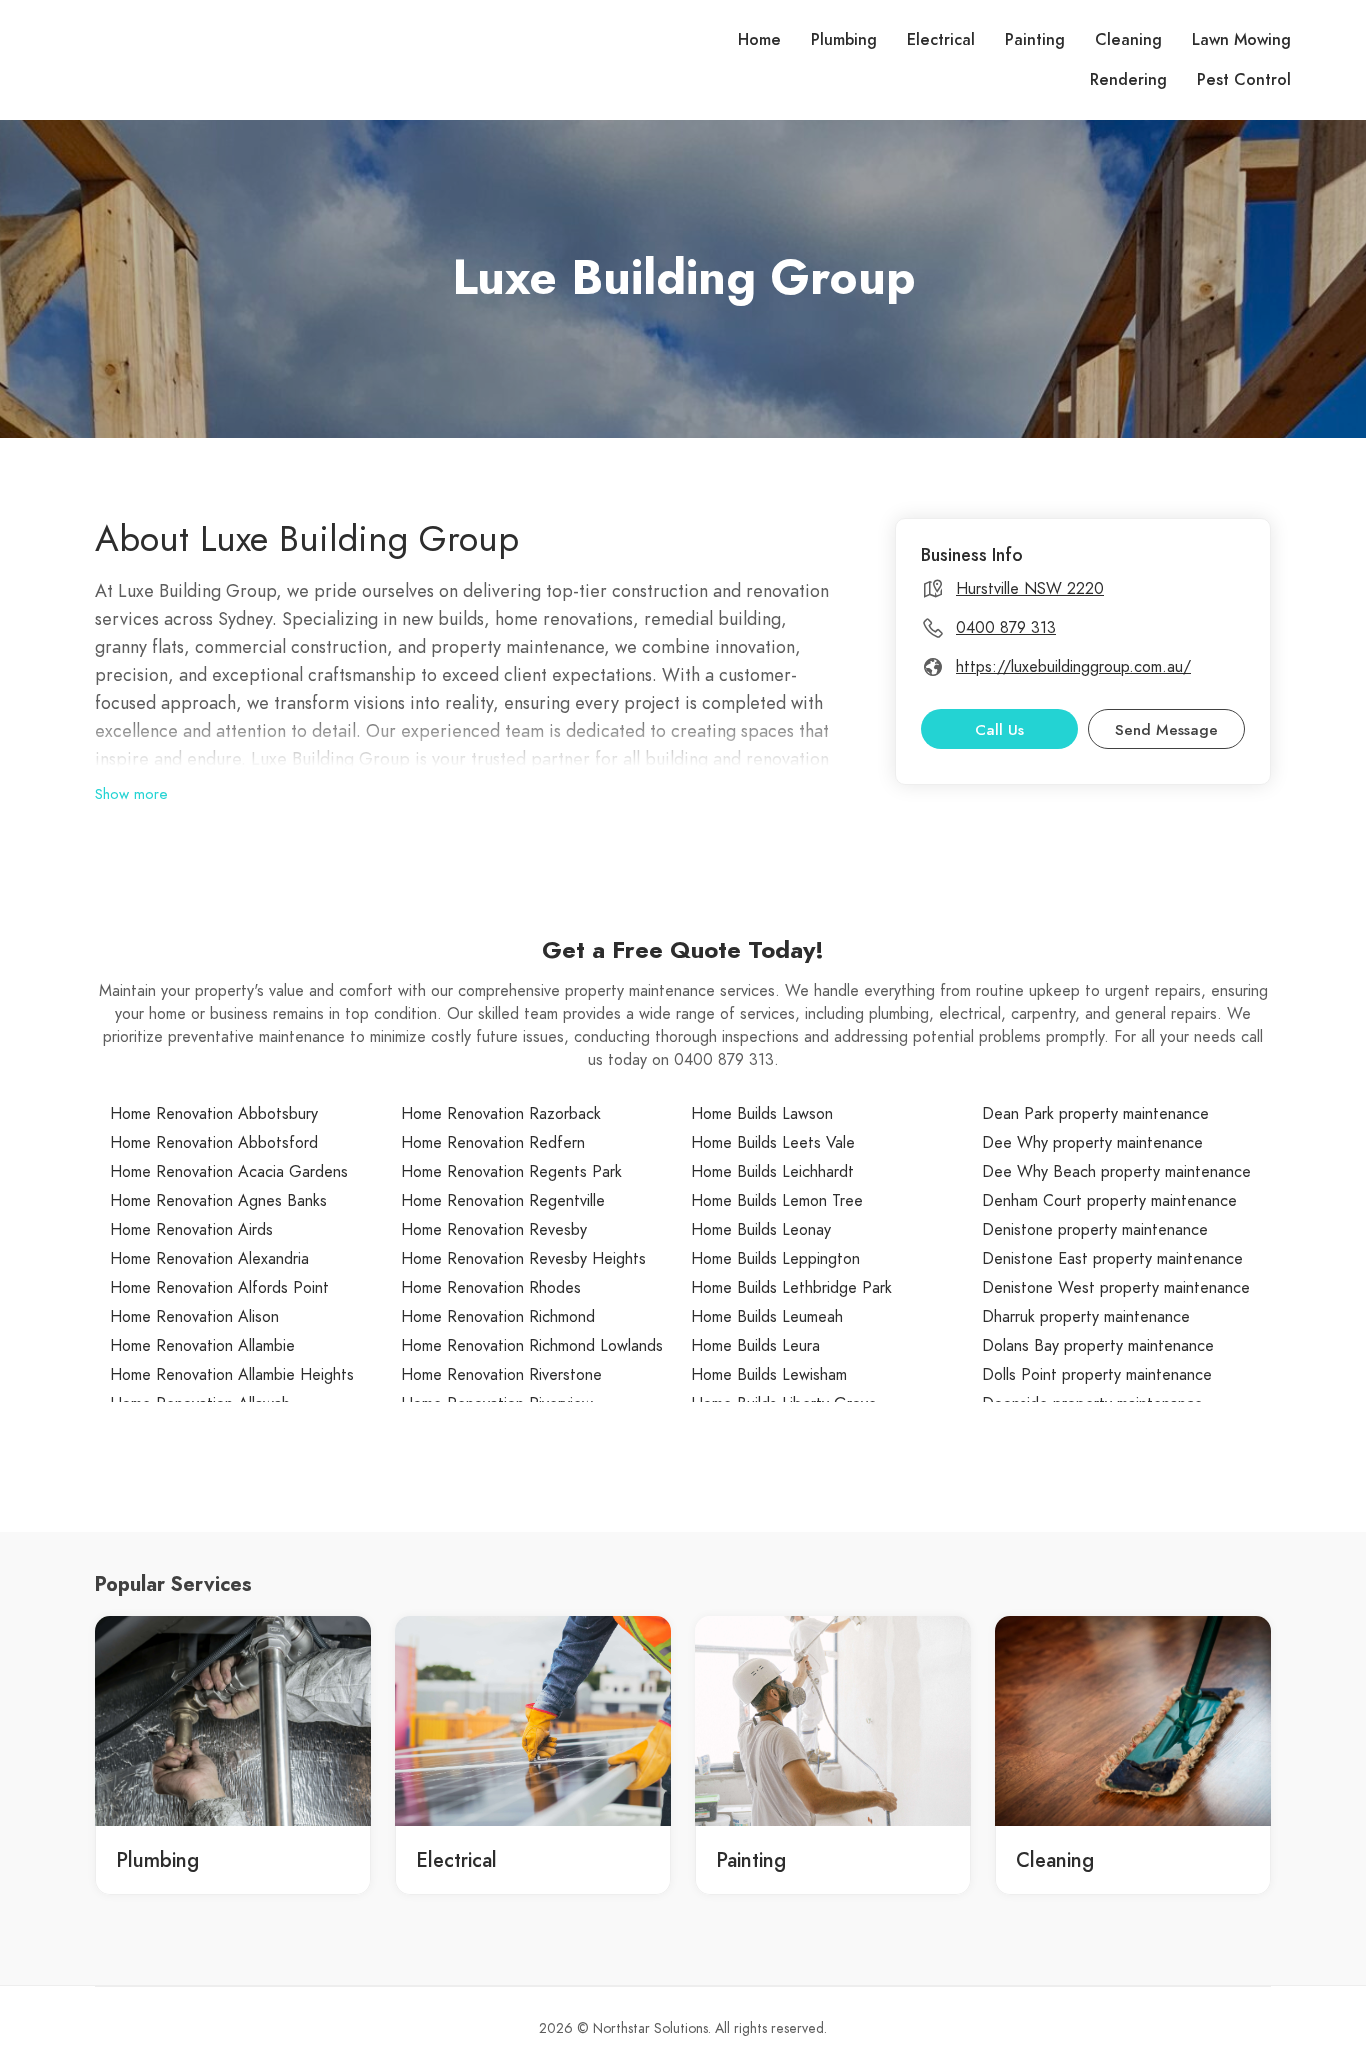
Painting (1035, 40)
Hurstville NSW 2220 (1030, 589)
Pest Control (1244, 80)
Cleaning (1128, 40)
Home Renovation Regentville (503, 1201)
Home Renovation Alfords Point (219, 1288)
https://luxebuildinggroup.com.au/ (1073, 667)
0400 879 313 (1006, 628)
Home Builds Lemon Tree (777, 1201)
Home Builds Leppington (775, 1259)
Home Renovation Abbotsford (214, 1143)
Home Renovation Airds (191, 1230)
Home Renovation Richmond (498, 1317)
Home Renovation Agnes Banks (218, 1201)
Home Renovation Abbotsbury (214, 1114)
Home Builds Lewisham (769, 1375)
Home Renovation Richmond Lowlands (532, 1346)
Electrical (941, 40)
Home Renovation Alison (194, 1317)
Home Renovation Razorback (501, 1114)
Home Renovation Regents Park (511, 1172)
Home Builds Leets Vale (773, 1143)
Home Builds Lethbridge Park (791, 1288)
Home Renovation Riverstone (501, 1375)
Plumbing (844, 40)
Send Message (1166, 730)
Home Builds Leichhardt (772, 1172)
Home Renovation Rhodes (491, 1288)
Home (759, 40)
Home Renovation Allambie (202, 1346)
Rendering (1128, 80)
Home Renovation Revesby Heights (523, 1259)
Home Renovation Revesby (494, 1230)
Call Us (999, 730)
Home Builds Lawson (762, 1114)
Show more (131, 794)
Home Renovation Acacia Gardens (229, 1172)
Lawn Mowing (1241, 40)
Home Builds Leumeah (767, 1317)
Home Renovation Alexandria (209, 1259)
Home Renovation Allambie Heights (232, 1375)
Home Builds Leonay (761, 1230)
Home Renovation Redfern (493, 1143)
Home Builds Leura (755, 1346)
